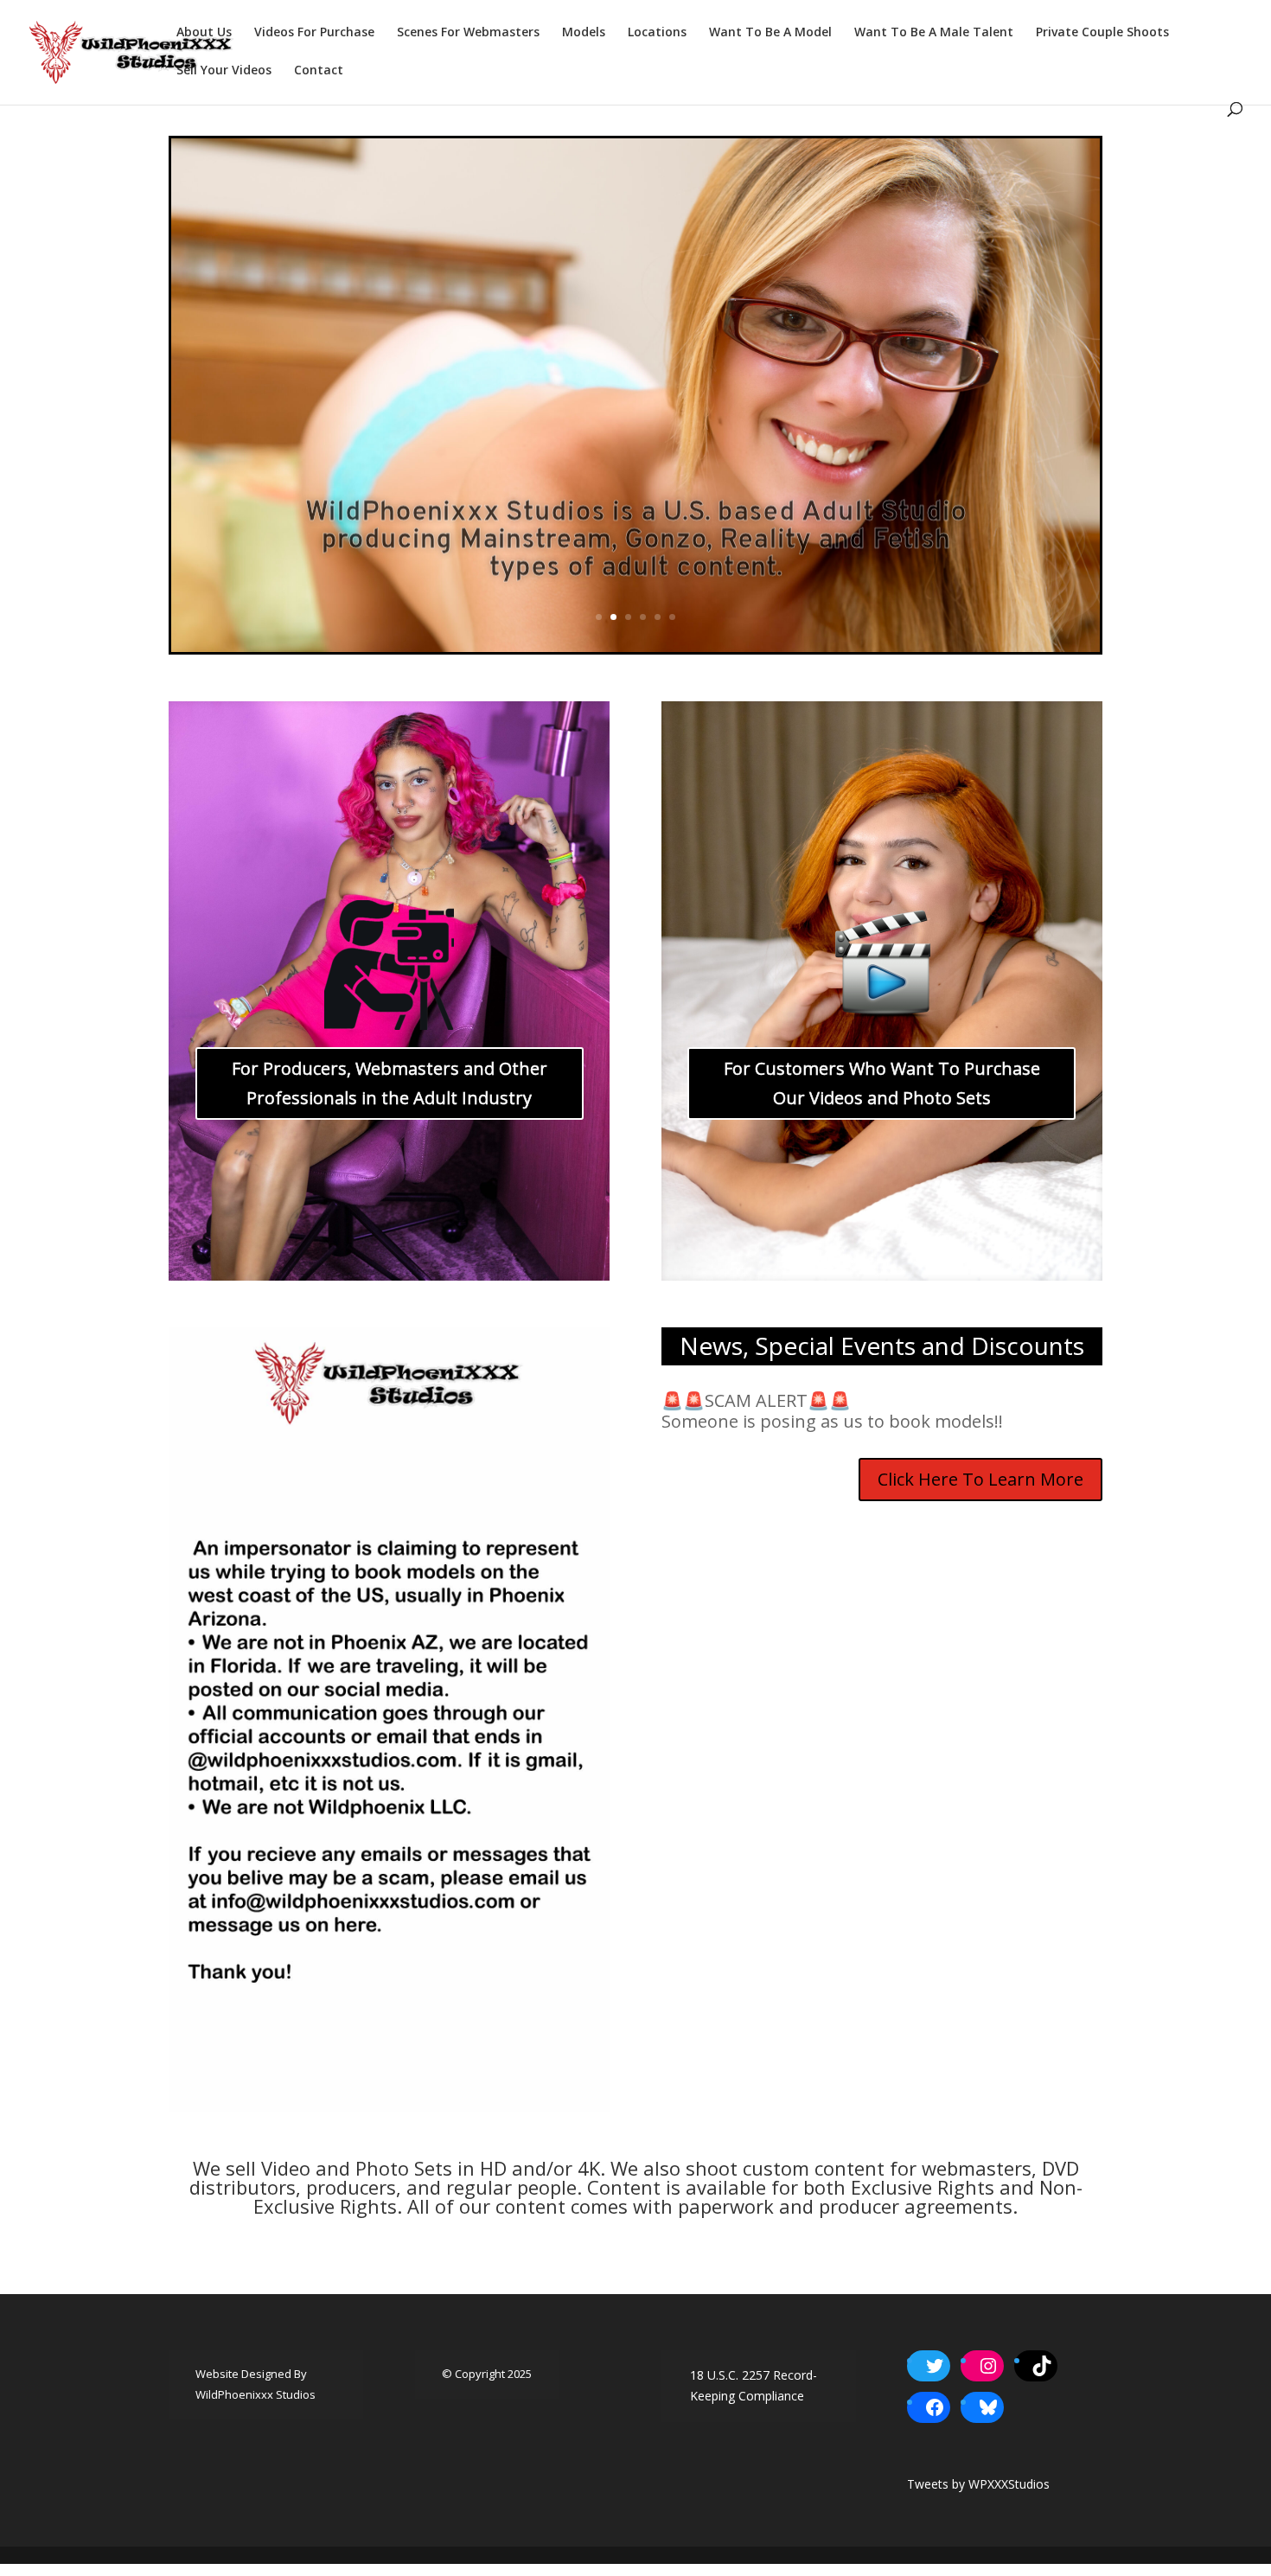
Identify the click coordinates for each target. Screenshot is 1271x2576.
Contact (319, 71)
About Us (204, 33)
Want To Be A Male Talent (934, 33)
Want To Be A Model (770, 33)
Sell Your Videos (224, 71)
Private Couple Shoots (1102, 33)
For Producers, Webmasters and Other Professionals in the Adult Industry (390, 1083)
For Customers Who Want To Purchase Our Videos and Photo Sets (882, 1083)
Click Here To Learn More (980, 1479)
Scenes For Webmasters (468, 33)
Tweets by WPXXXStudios (978, 2484)
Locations (657, 33)
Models (584, 33)
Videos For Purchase (314, 33)
